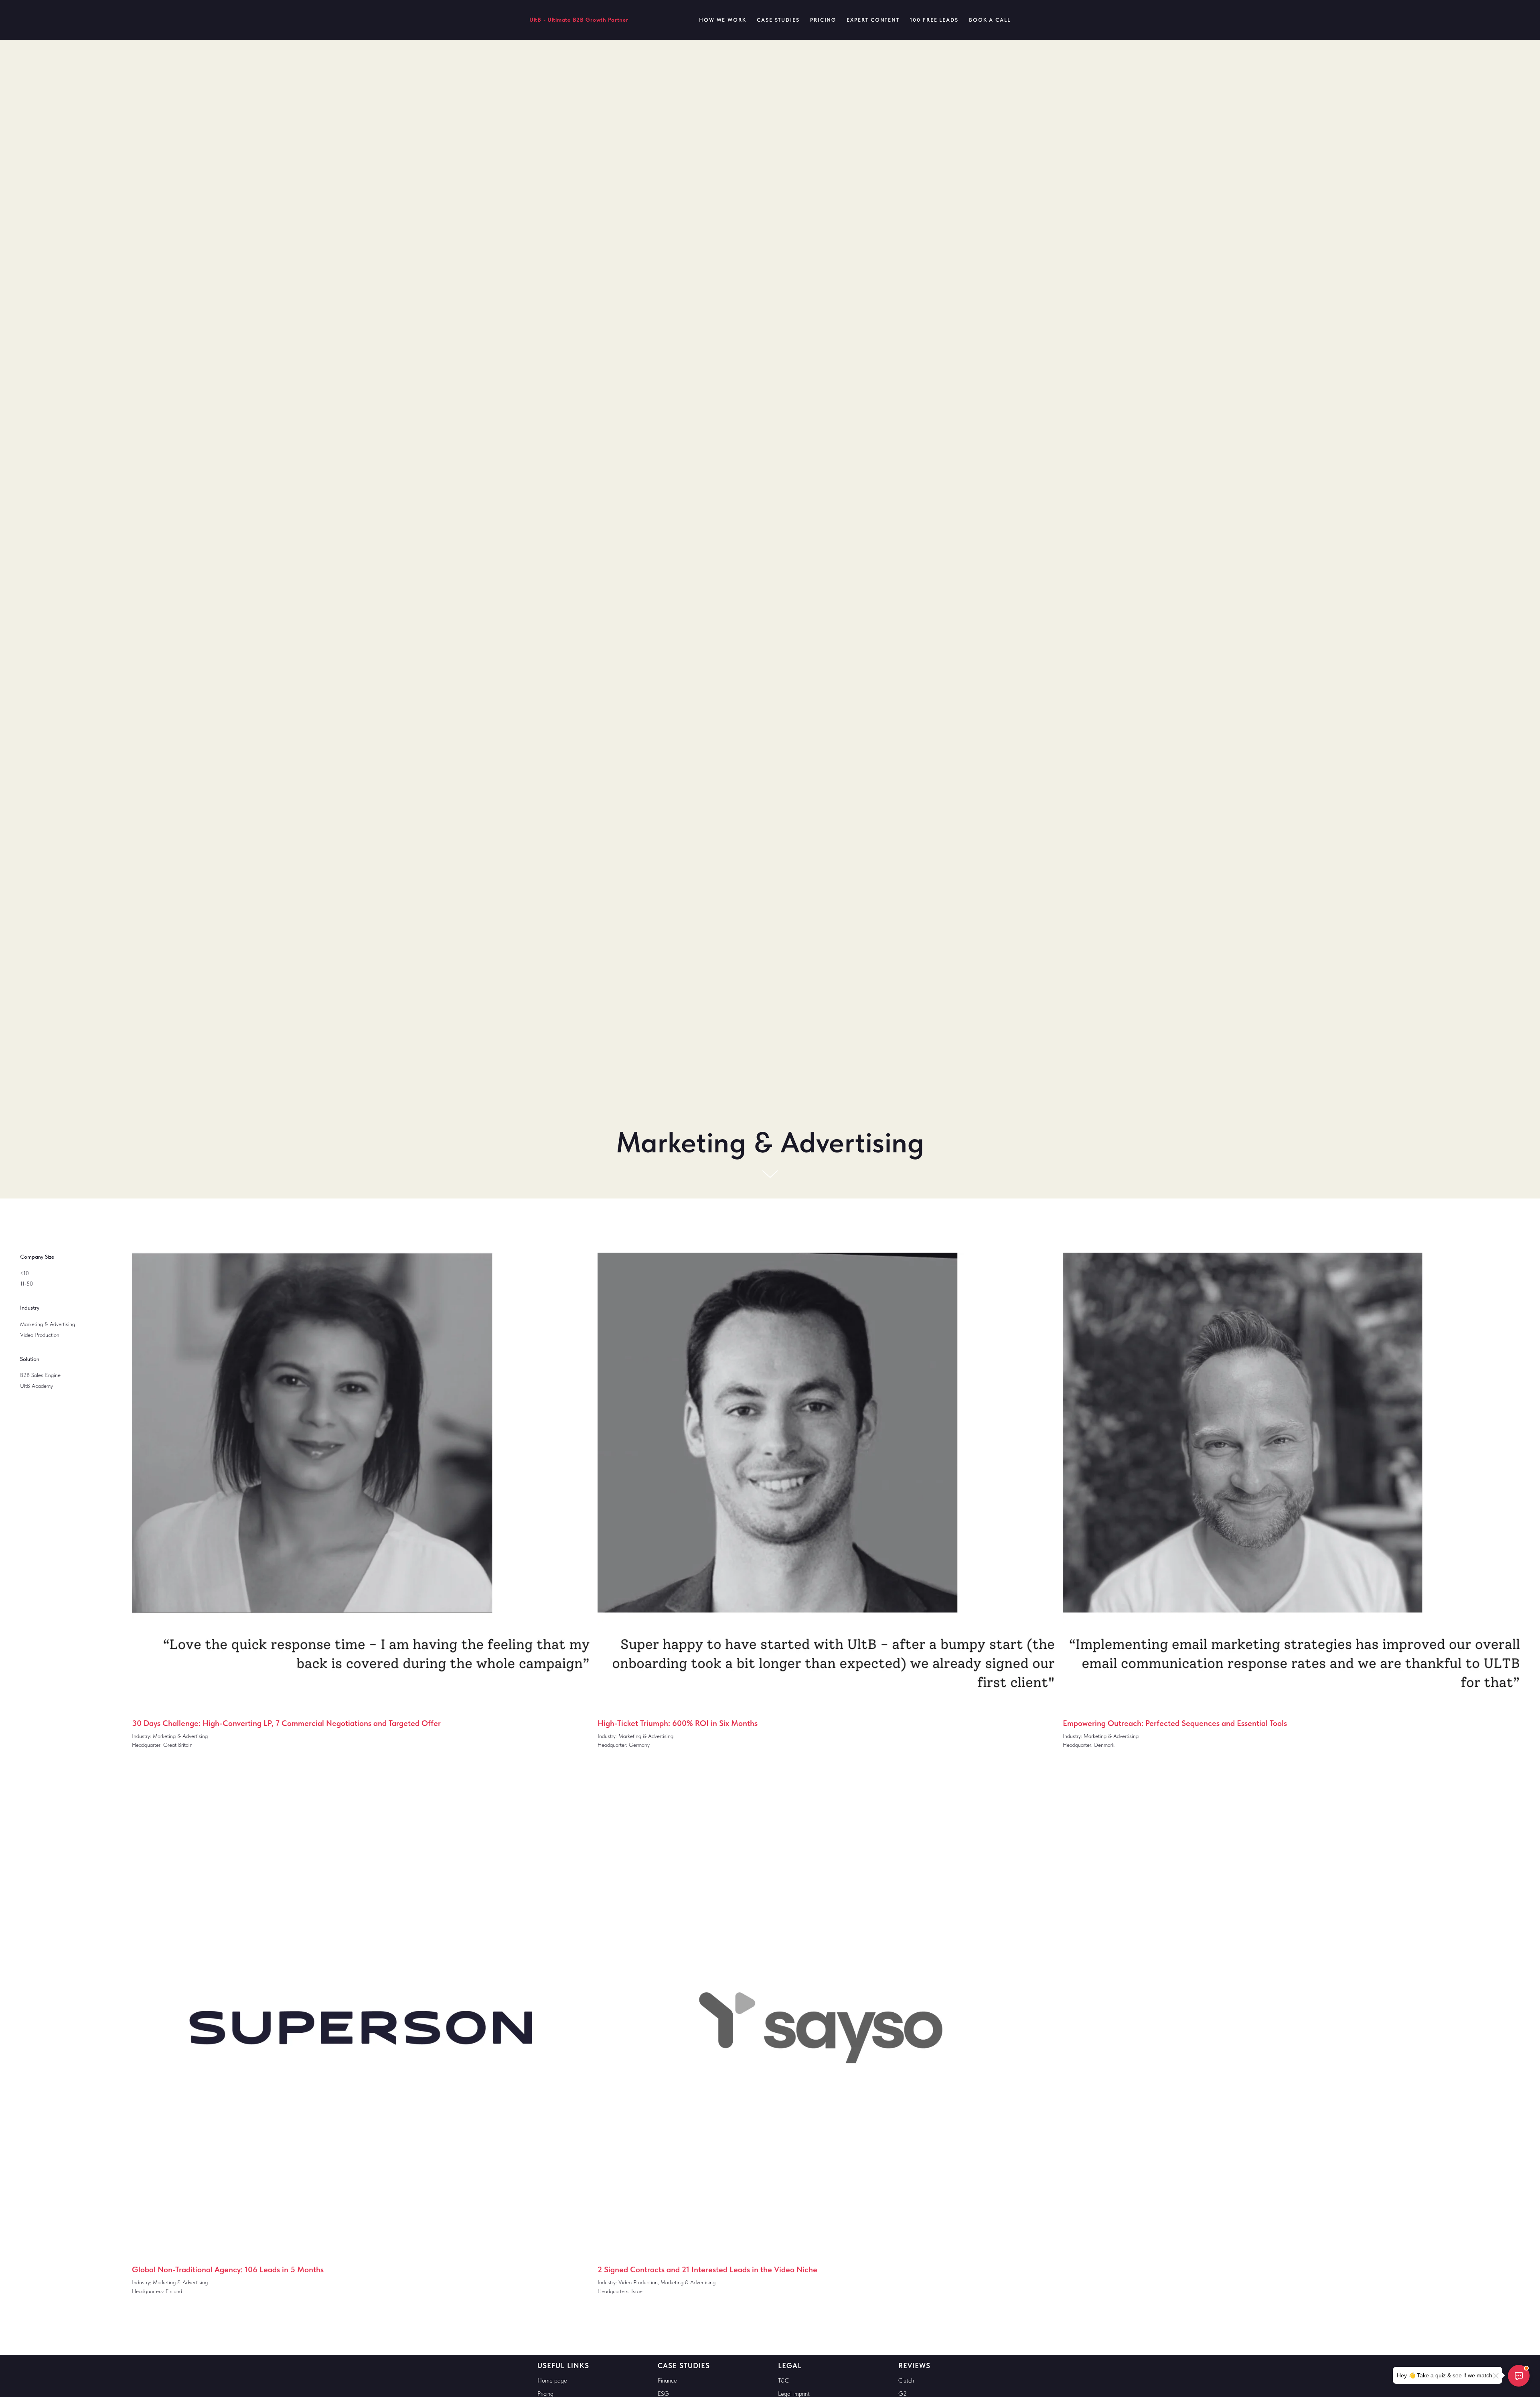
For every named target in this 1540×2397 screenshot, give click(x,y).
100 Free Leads (934, 20)
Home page (552, 2381)
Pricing (823, 20)
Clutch (906, 2381)
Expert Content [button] (873, 20)
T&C (783, 2381)
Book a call (990, 20)
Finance (667, 2381)
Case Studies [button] (778, 20)
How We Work (723, 20)
